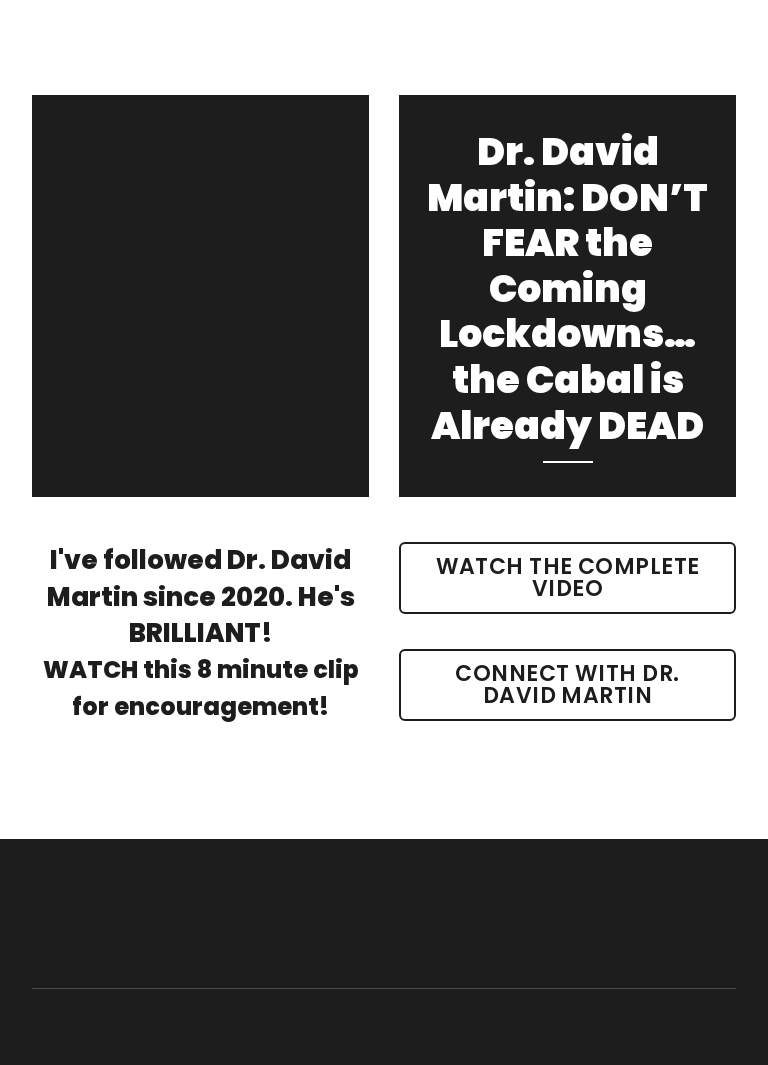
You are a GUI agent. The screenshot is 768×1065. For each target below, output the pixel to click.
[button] (567, 578)
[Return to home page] (139, 914)
